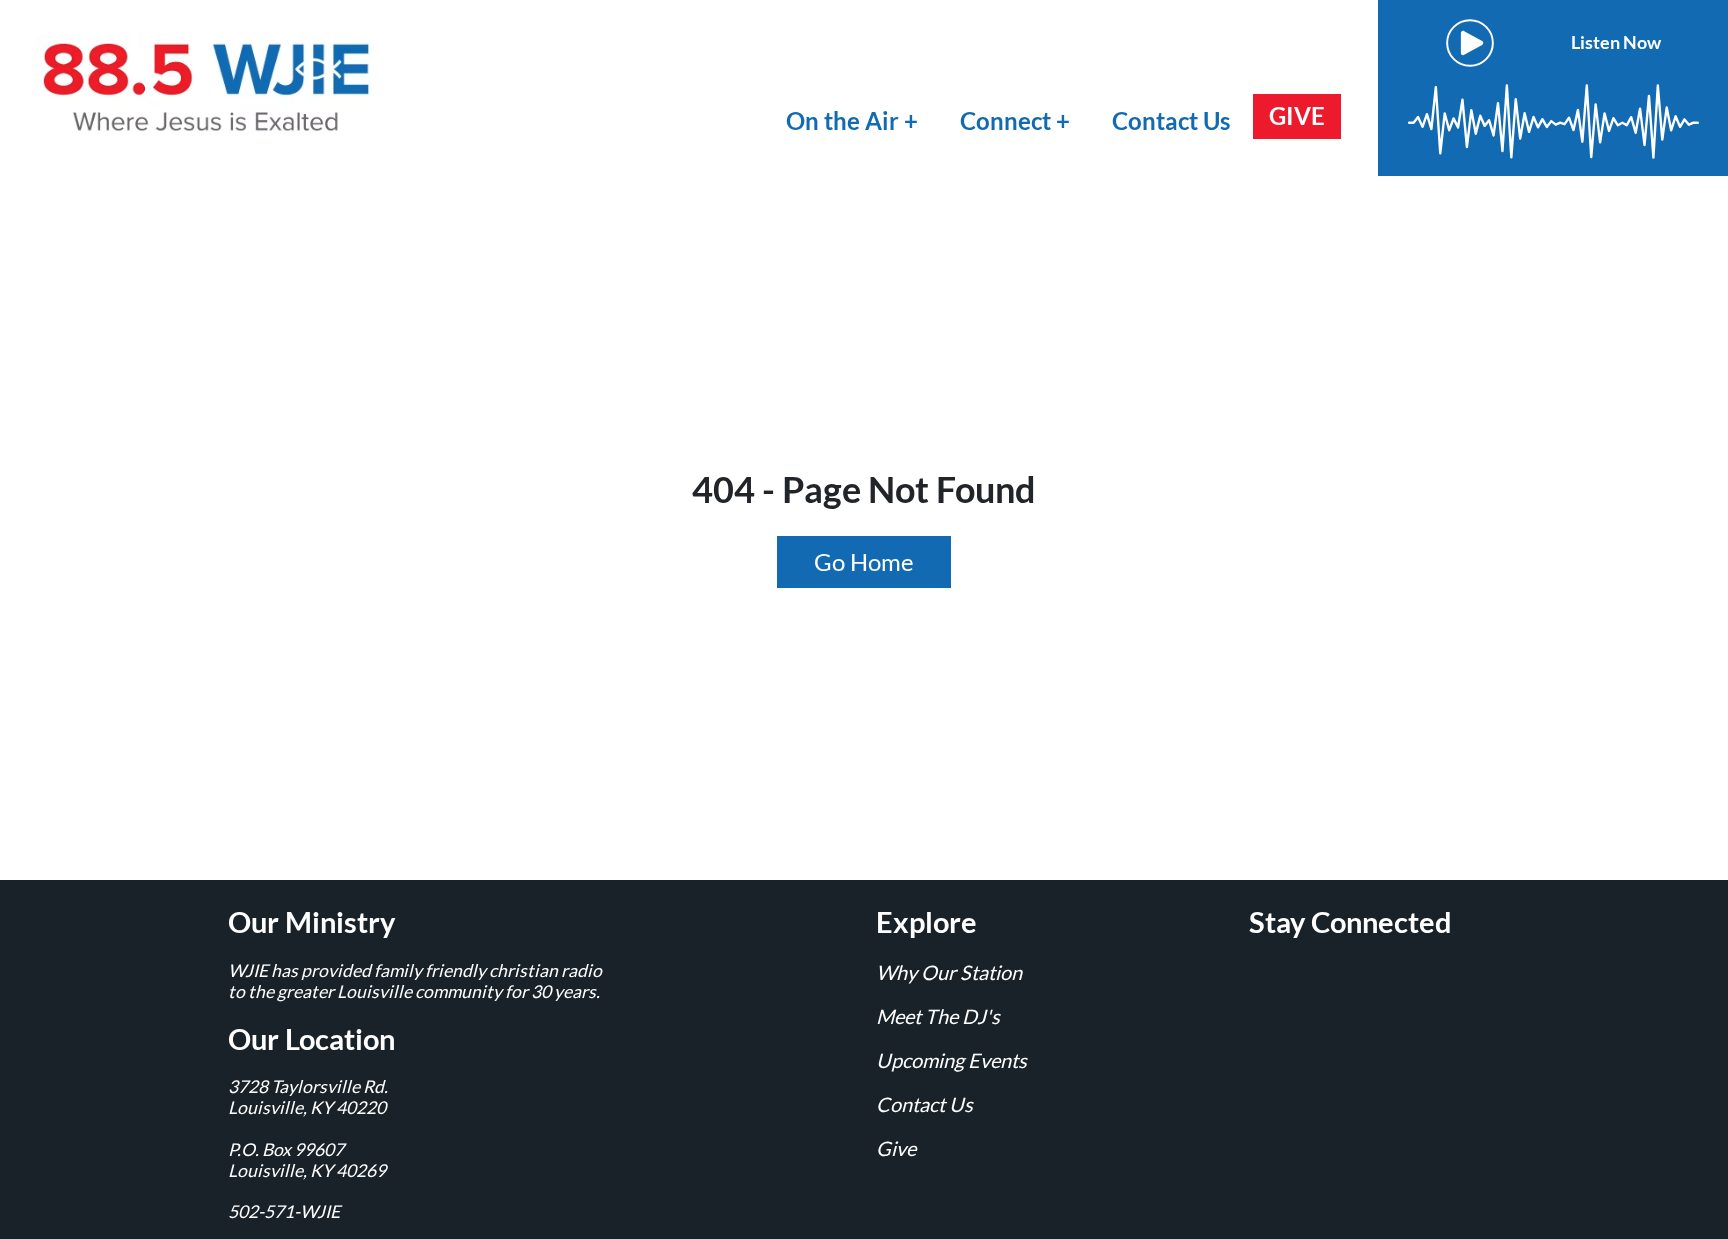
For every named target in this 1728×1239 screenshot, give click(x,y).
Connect (1008, 120)
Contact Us (1171, 120)
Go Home (864, 561)
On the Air (842, 120)
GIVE (1297, 115)
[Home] (210, 85)
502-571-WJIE (284, 1211)
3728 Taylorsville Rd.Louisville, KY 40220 (308, 1097)
